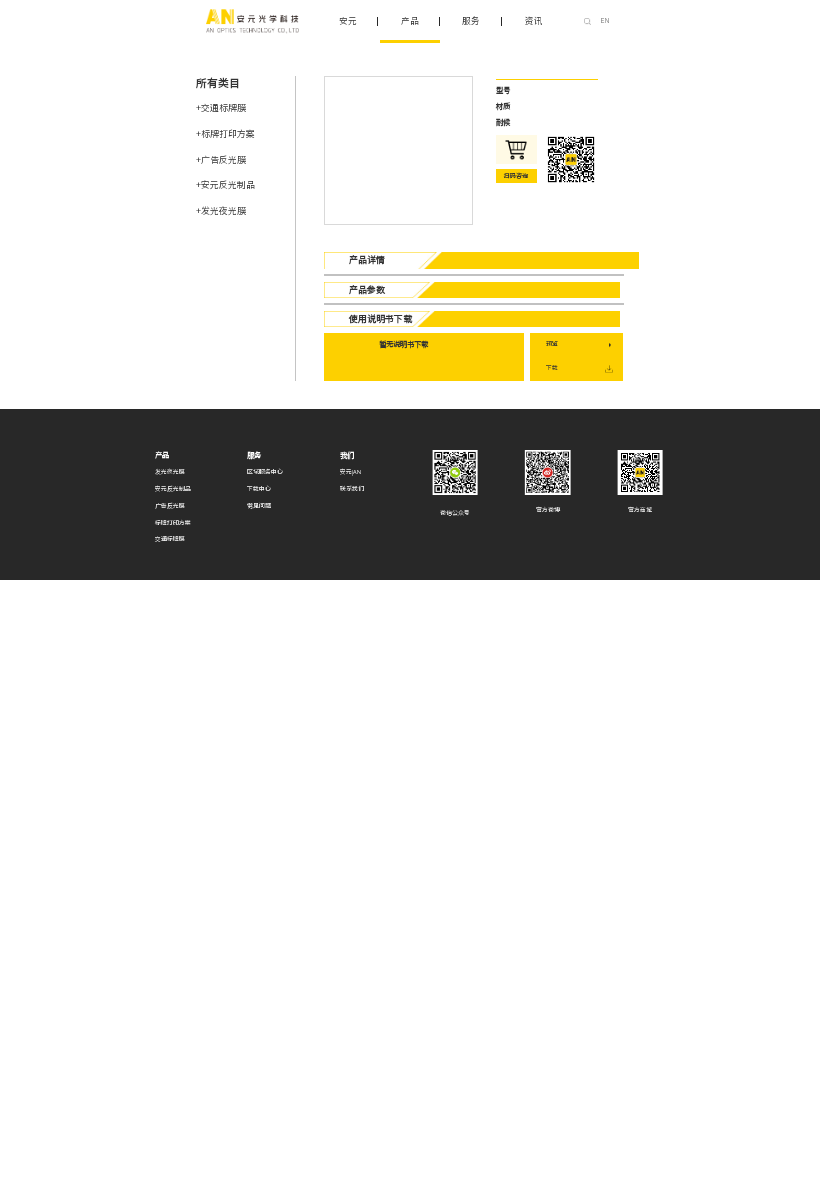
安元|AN (350, 472)
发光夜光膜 (170, 472)
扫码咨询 (516, 176)
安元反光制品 (173, 489)
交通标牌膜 (170, 539)
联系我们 (352, 489)
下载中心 (259, 489)
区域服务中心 (265, 472)
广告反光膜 (170, 506)
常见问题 (259, 506)
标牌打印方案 (173, 523)
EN (605, 20)
